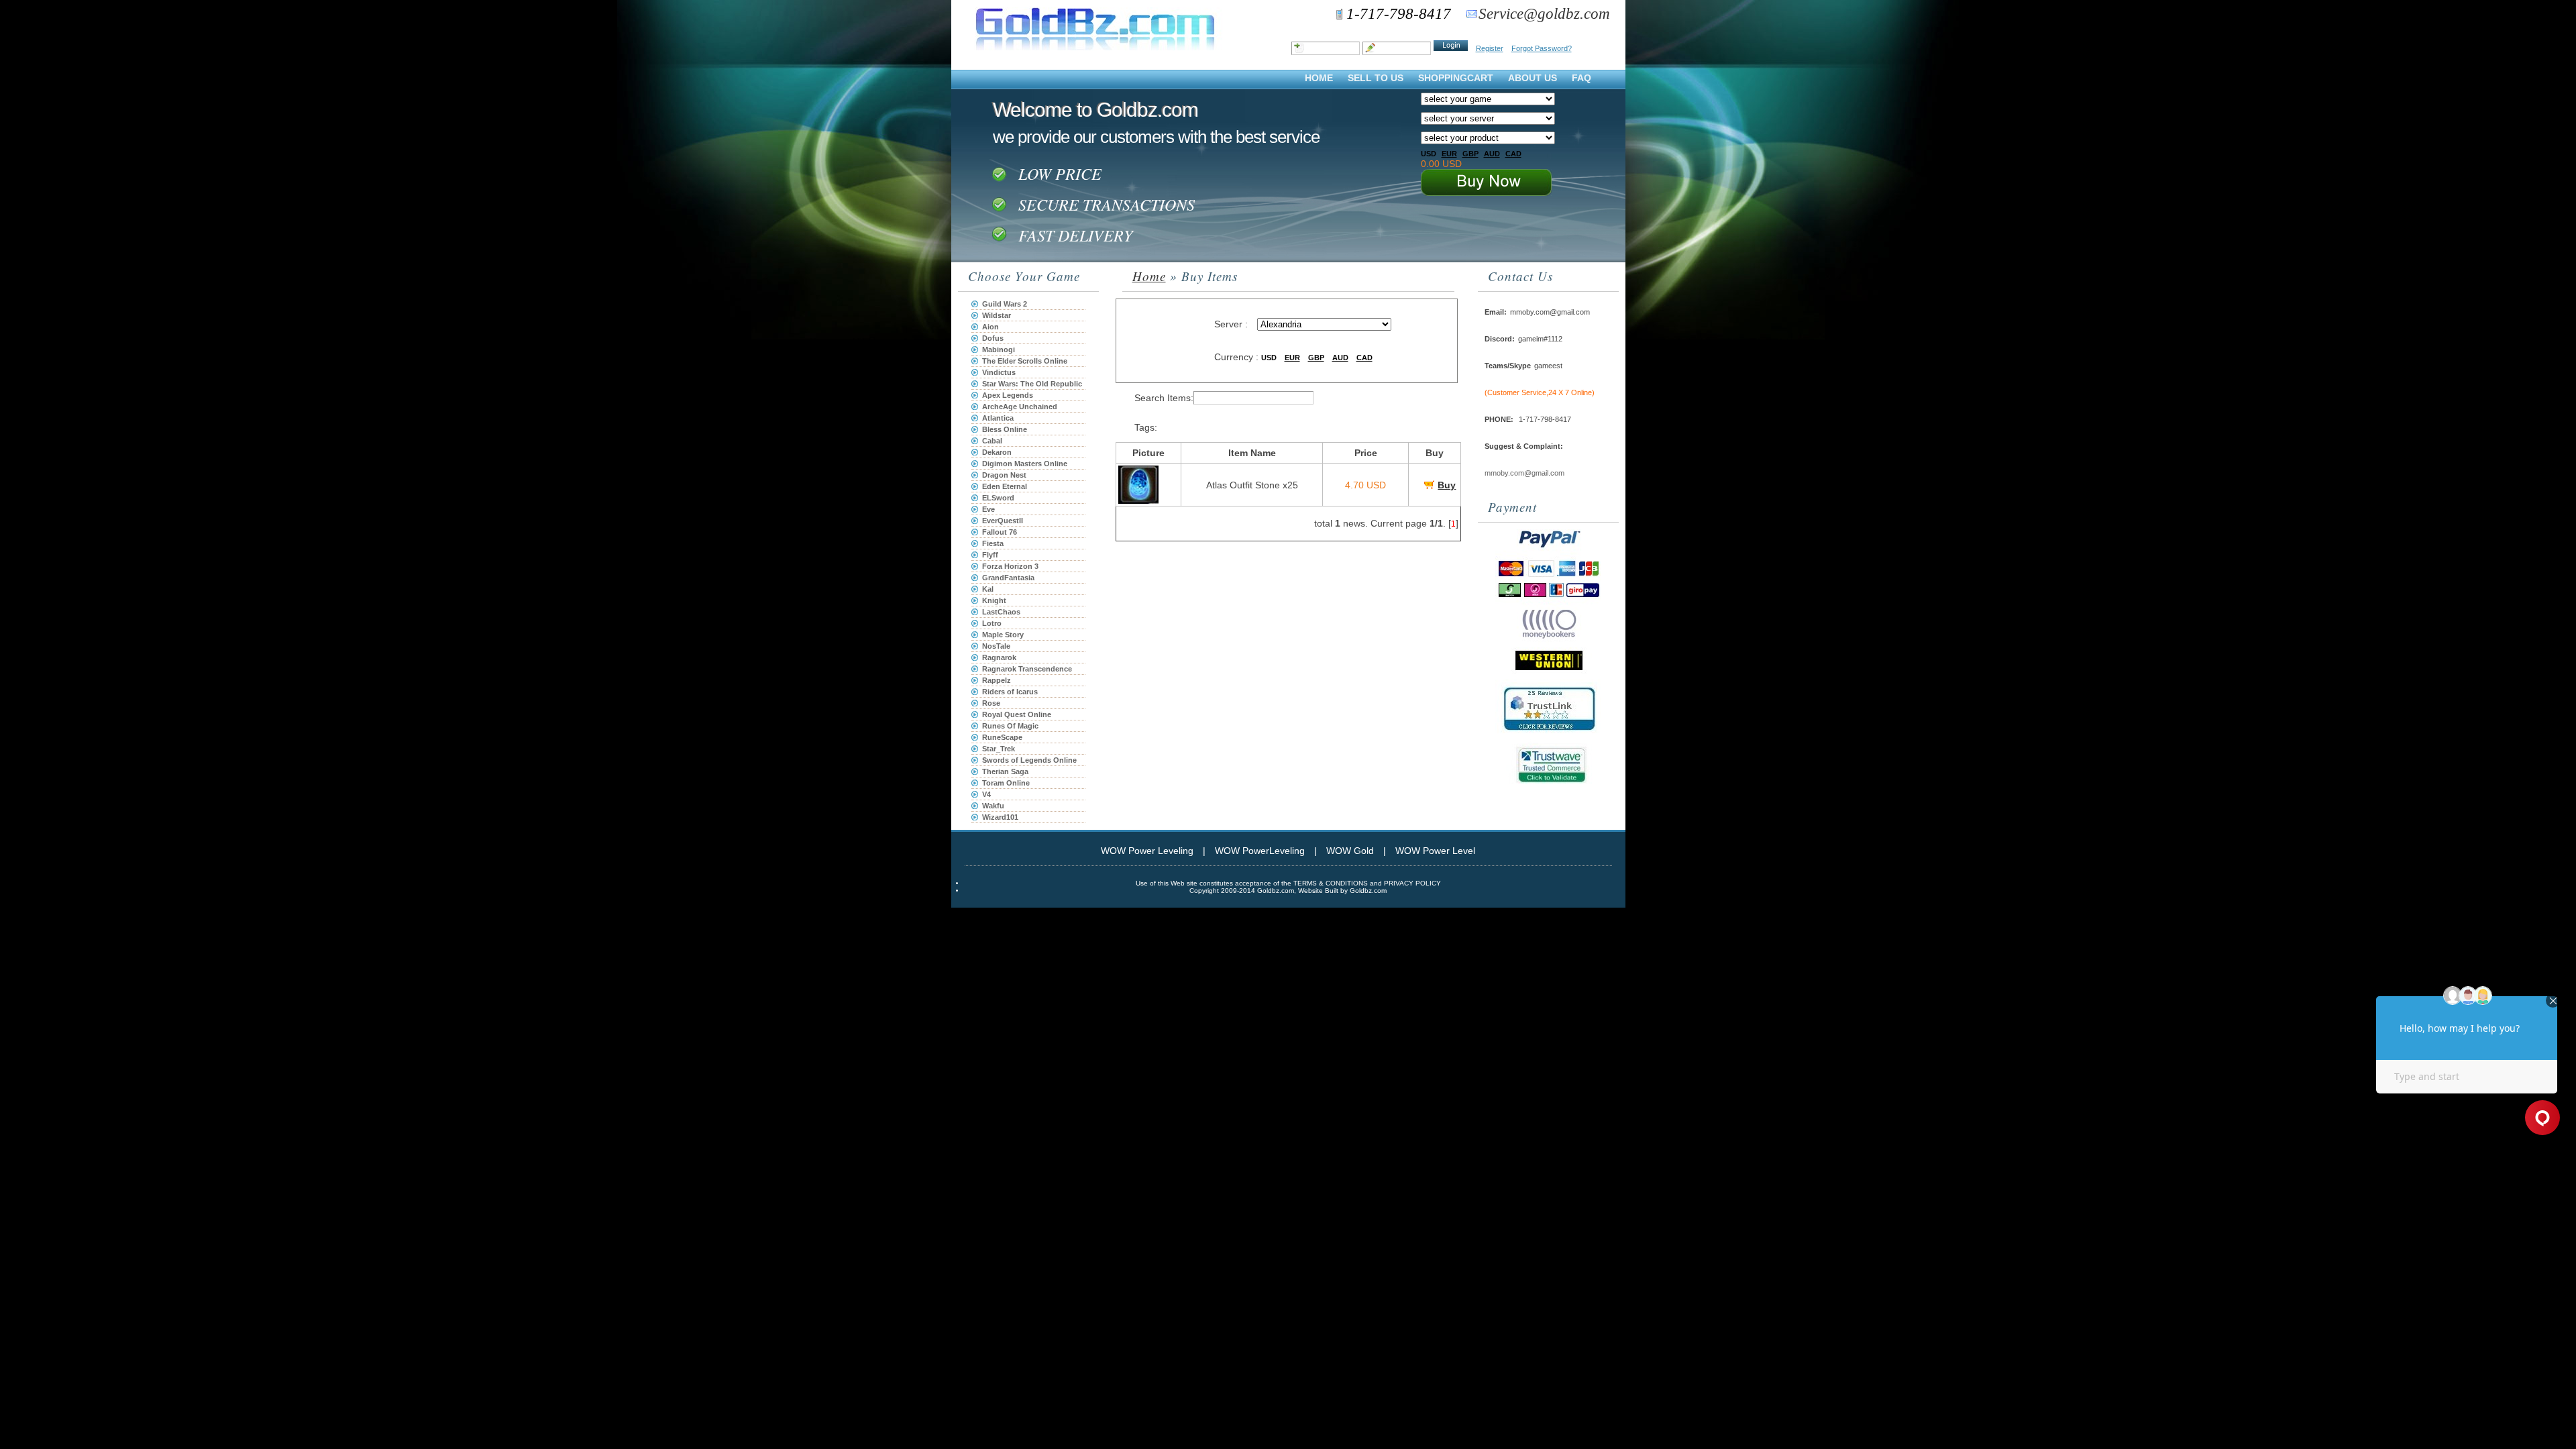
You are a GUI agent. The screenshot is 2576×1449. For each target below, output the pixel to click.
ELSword (998, 498)
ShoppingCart (1456, 78)
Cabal (992, 441)
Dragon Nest (1004, 475)
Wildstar (997, 315)
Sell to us (1376, 78)
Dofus (993, 338)
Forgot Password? (1542, 48)
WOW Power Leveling (1147, 851)
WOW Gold (1350, 851)
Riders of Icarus (1010, 692)
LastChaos (1001, 612)
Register (1490, 48)
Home (1319, 78)
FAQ (1581, 78)
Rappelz (997, 680)
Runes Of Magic (1010, 726)
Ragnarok (999, 657)
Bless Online (1005, 429)
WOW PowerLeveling (1260, 851)
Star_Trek (999, 749)
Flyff (990, 555)
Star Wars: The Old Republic (1032, 384)
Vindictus (999, 372)
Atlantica (998, 418)
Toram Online (1006, 783)
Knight (994, 600)
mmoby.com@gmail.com (1524, 473)
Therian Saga (1005, 771)
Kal (988, 589)
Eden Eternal (1005, 486)
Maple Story (1003, 635)
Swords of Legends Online (1029, 760)
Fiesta (993, 543)
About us (1533, 78)
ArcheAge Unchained (1020, 407)
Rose (991, 703)
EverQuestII (1003, 521)
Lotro (992, 623)
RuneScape (1002, 737)
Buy (1447, 485)
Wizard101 (1000, 817)
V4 (986, 794)
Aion (990, 327)
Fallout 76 (1000, 532)
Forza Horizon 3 (1010, 566)
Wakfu (993, 806)
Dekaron (997, 452)
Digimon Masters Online (1025, 464)
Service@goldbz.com (1544, 14)
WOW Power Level (1435, 851)
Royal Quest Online (1017, 714)
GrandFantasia (1008, 578)
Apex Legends (1008, 395)
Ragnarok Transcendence (1027, 669)
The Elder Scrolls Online (1025, 361)
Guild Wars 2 (1005, 304)
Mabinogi (999, 350)
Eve (988, 509)
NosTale (996, 646)
